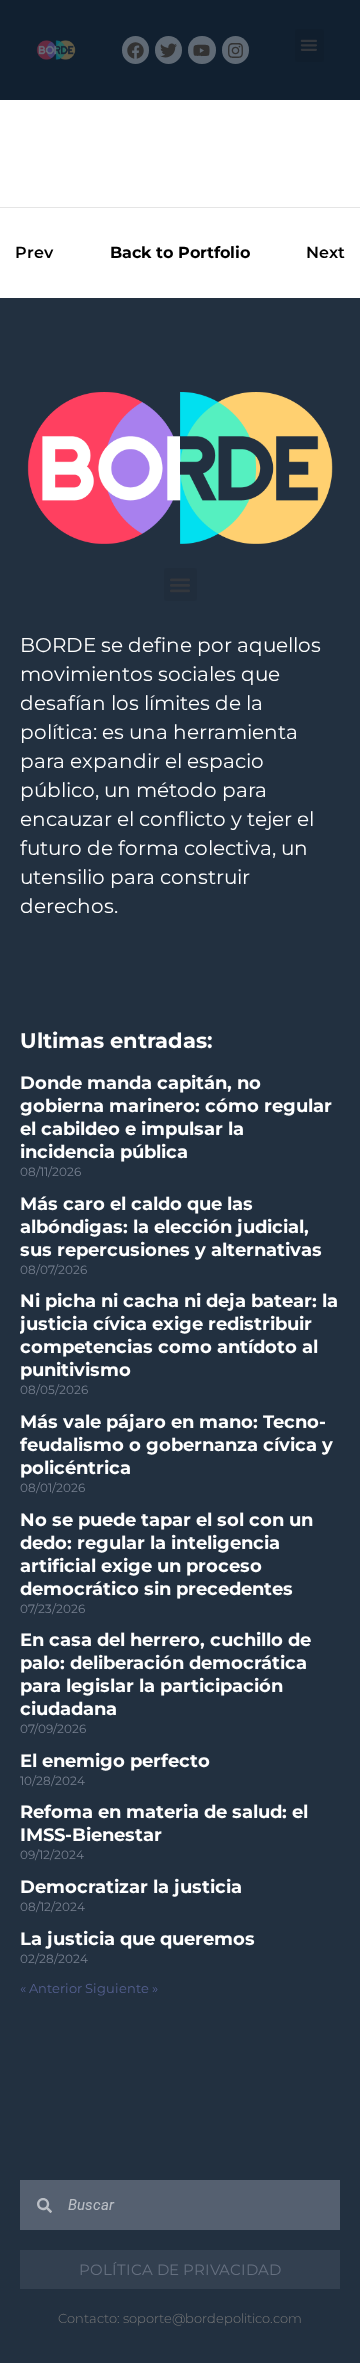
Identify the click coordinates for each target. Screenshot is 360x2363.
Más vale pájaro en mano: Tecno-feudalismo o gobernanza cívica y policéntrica (176, 1445)
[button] (309, 45)
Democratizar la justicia (131, 1887)
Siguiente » (121, 1988)
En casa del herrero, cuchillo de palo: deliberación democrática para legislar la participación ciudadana (165, 1674)
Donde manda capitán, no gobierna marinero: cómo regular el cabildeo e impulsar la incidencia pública (176, 1117)
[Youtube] (201, 49)
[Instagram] (235, 49)
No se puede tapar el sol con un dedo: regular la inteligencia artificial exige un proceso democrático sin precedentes (166, 1554)
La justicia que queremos (137, 1939)
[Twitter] (168, 49)
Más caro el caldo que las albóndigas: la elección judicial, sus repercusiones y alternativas (171, 1227)
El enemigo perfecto (115, 1761)
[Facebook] (135, 49)
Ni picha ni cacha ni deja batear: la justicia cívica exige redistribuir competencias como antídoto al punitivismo (179, 1335)
